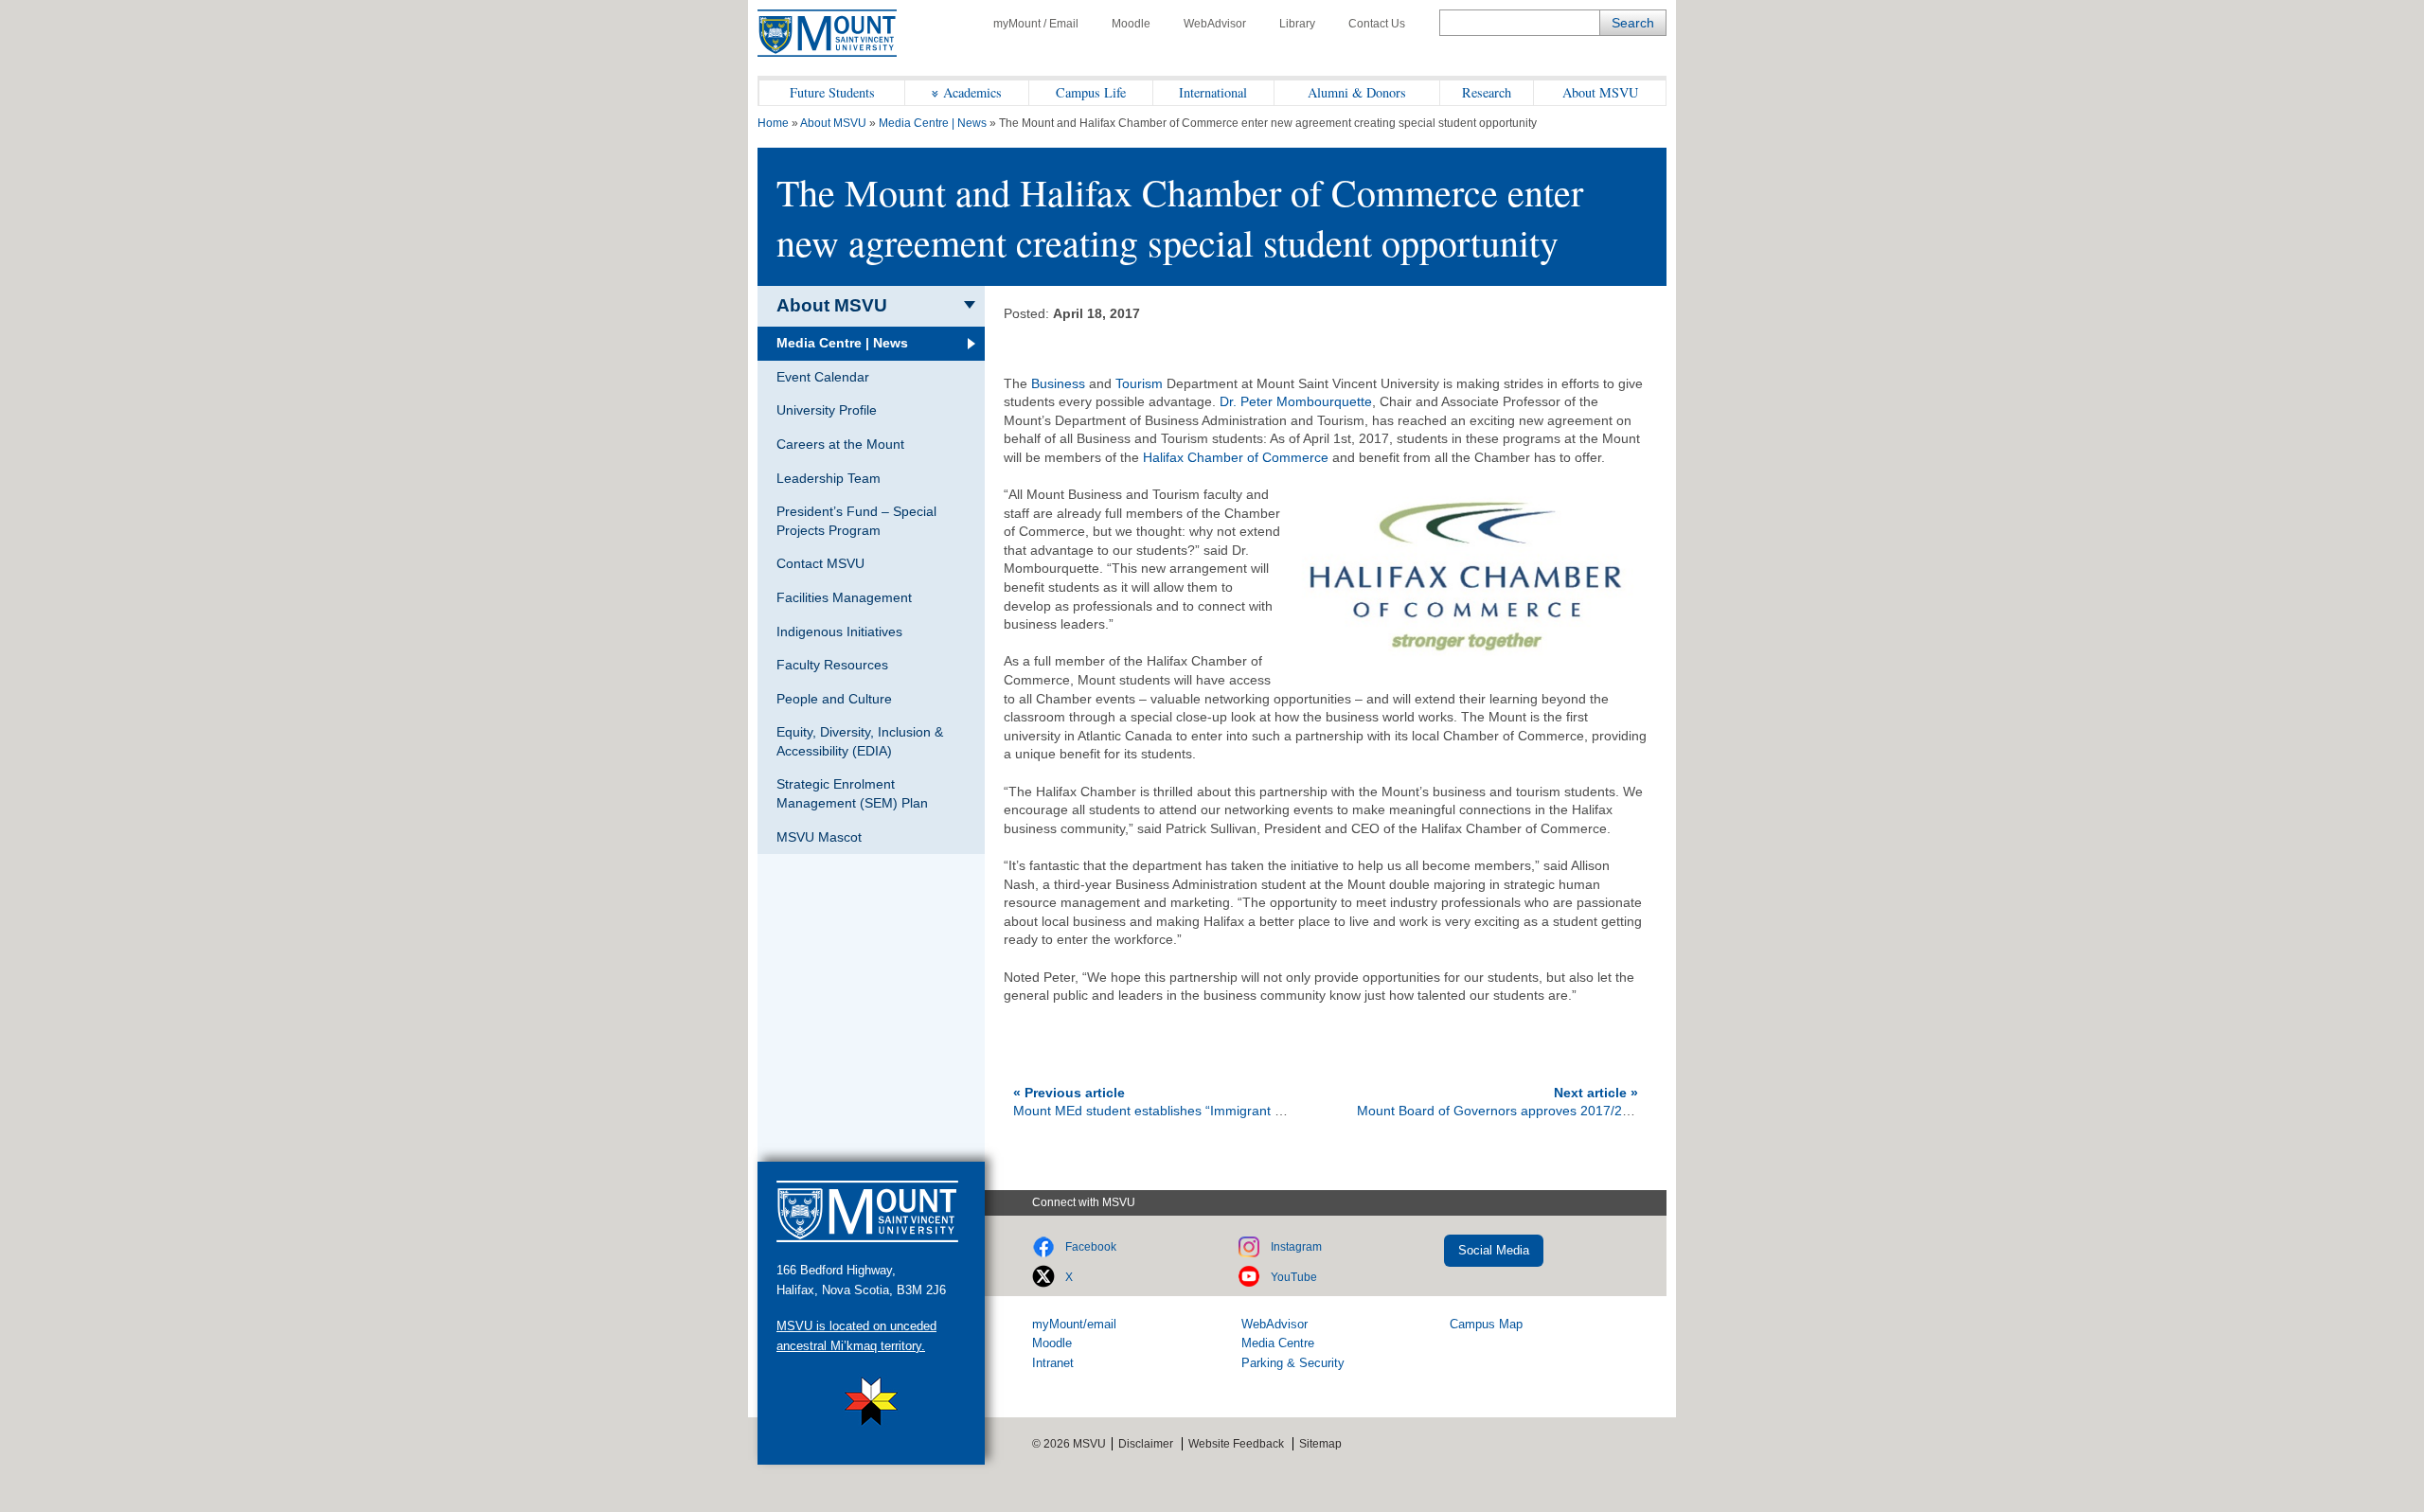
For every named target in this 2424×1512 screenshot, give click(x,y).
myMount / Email (1036, 24)
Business (1058, 383)
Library (1297, 24)
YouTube (1294, 1277)
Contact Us (1377, 24)
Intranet (1053, 1363)
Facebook (1091, 1247)
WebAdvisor (1215, 24)
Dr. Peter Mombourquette (1296, 401)
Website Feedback (1236, 1444)
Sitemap (1320, 1444)
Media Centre (1278, 1343)
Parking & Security (1293, 1363)
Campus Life (1091, 92)
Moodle (1131, 24)
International (1213, 92)
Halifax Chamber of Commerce (1236, 457)
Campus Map (1486, 1324)
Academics (972, 92)
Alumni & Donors (1357, 92)
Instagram (1296, 1247)
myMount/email (1074, 1324)
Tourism (1139, 383)
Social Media (1494, 1250)
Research (1487, 92)
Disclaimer (1146, 1444)
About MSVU (1600, 92)
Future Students (832, 92)
